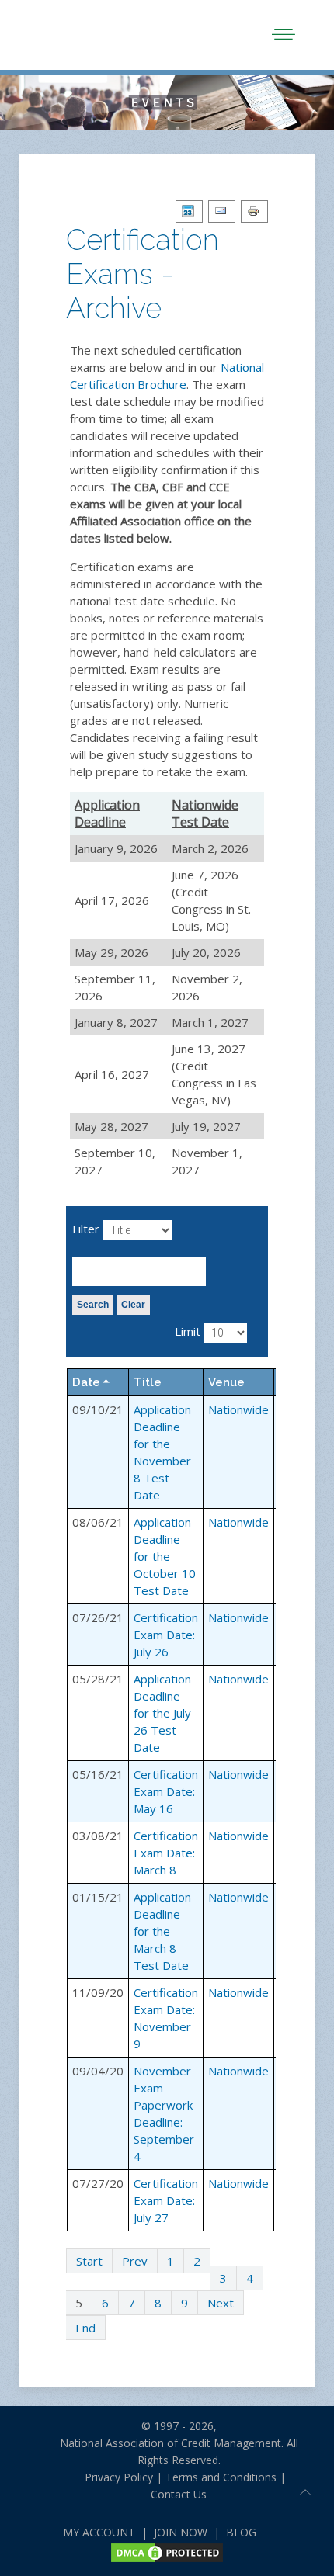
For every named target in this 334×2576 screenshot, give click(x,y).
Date (86, 1382)
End (85, 2328)
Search (93, 1305)
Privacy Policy (113, 2477)
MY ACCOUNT (99, 2532)
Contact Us (179, 2494)
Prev (135, 2261)
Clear (133, 1305)
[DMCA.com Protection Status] (167, 2552)
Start (89, 2261)
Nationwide (238, 1409)
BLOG (241, 2532)
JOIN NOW (181, 2532)
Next (221, 2303)
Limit (188, 1331)
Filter (86, 1229)
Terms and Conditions (221, 2477)
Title (148, 1382)
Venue (226, 1382)
